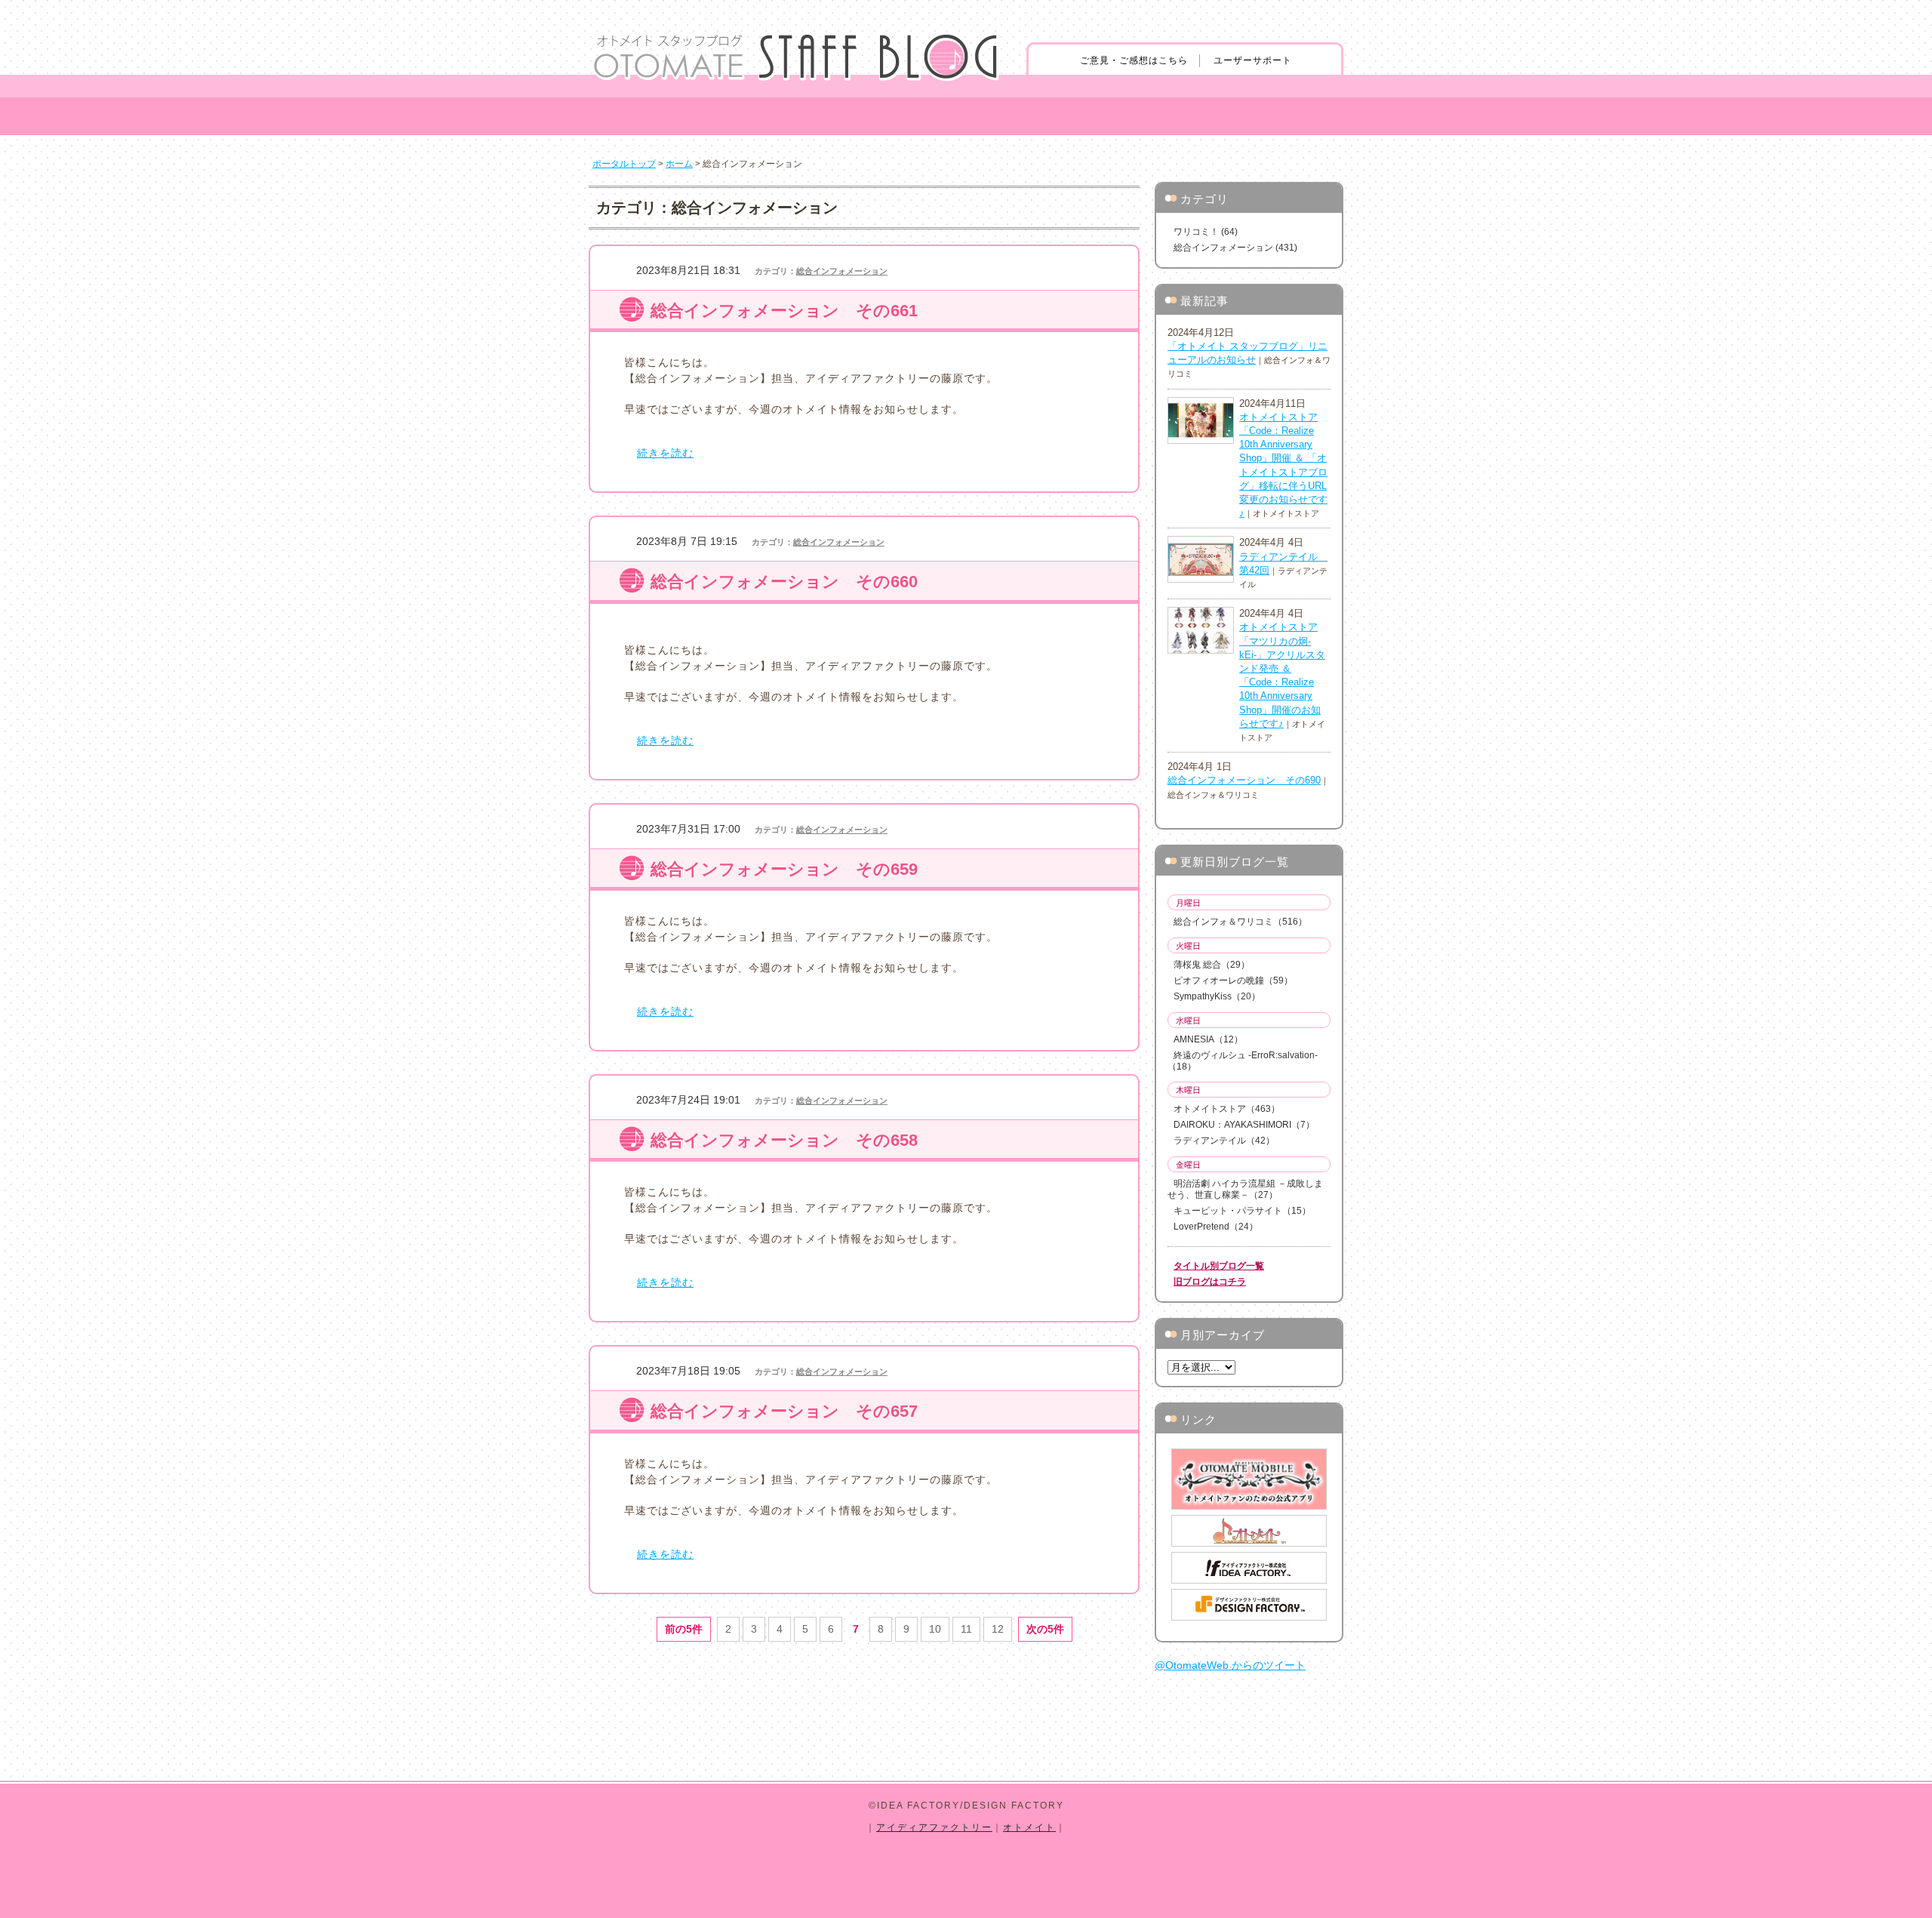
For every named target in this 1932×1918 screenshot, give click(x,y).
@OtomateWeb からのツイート (1230, 1665)
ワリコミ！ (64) (1206, 232)
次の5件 (1045, 1629)
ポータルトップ (624, 164)
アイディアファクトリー (934, 1827)
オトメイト (1029, 1827)
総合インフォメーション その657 (784, 1411)
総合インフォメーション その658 (784, 1140)
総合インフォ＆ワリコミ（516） (1240, 922)
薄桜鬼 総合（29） (1212, 965)
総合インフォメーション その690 (1244, 780)
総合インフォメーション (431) (1235, 248)
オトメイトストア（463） (1227, 1109)
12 (998, 1629)
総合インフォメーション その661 (784, 311)
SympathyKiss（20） (1217, 996)
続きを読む (665, 453)
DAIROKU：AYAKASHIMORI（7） (1244, 1125)
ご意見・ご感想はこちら (1134, 60)
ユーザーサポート (1253, 60)
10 (935, 1629)
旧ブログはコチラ (1210, 1282)
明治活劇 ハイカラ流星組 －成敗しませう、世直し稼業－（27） (1245, 1189)
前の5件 (684, 1629)
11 (966, 1629)
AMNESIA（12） (1208, 1039)
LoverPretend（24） (1216, 1227)
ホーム (679, 164)
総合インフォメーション (842, 271)
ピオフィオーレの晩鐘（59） (1233, 981)
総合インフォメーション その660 (784, 582)
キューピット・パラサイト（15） (1242, 1211)
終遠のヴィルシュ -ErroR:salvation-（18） (1243, 1061)
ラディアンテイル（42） (1224, 1141)
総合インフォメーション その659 (784, 869)
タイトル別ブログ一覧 (1219, 1266)
